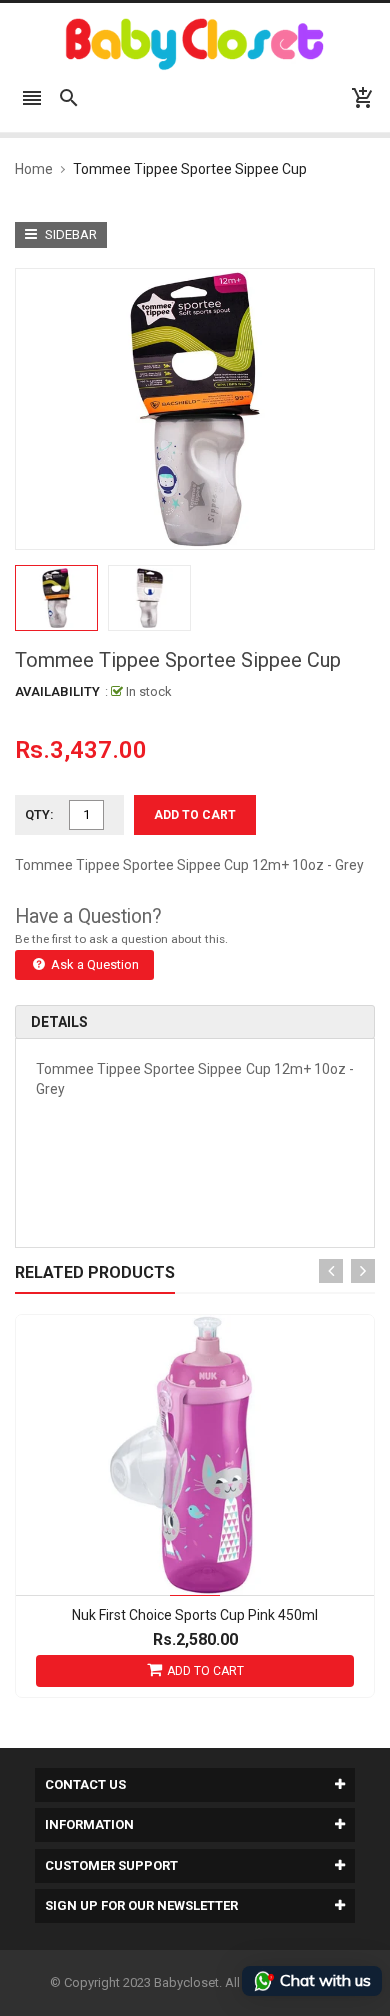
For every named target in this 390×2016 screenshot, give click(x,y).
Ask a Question (93, 964)
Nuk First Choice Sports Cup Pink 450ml (195, 1615)
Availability (57, 691)
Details (59, 1022)
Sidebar (69, 234)
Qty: (39, 814)
